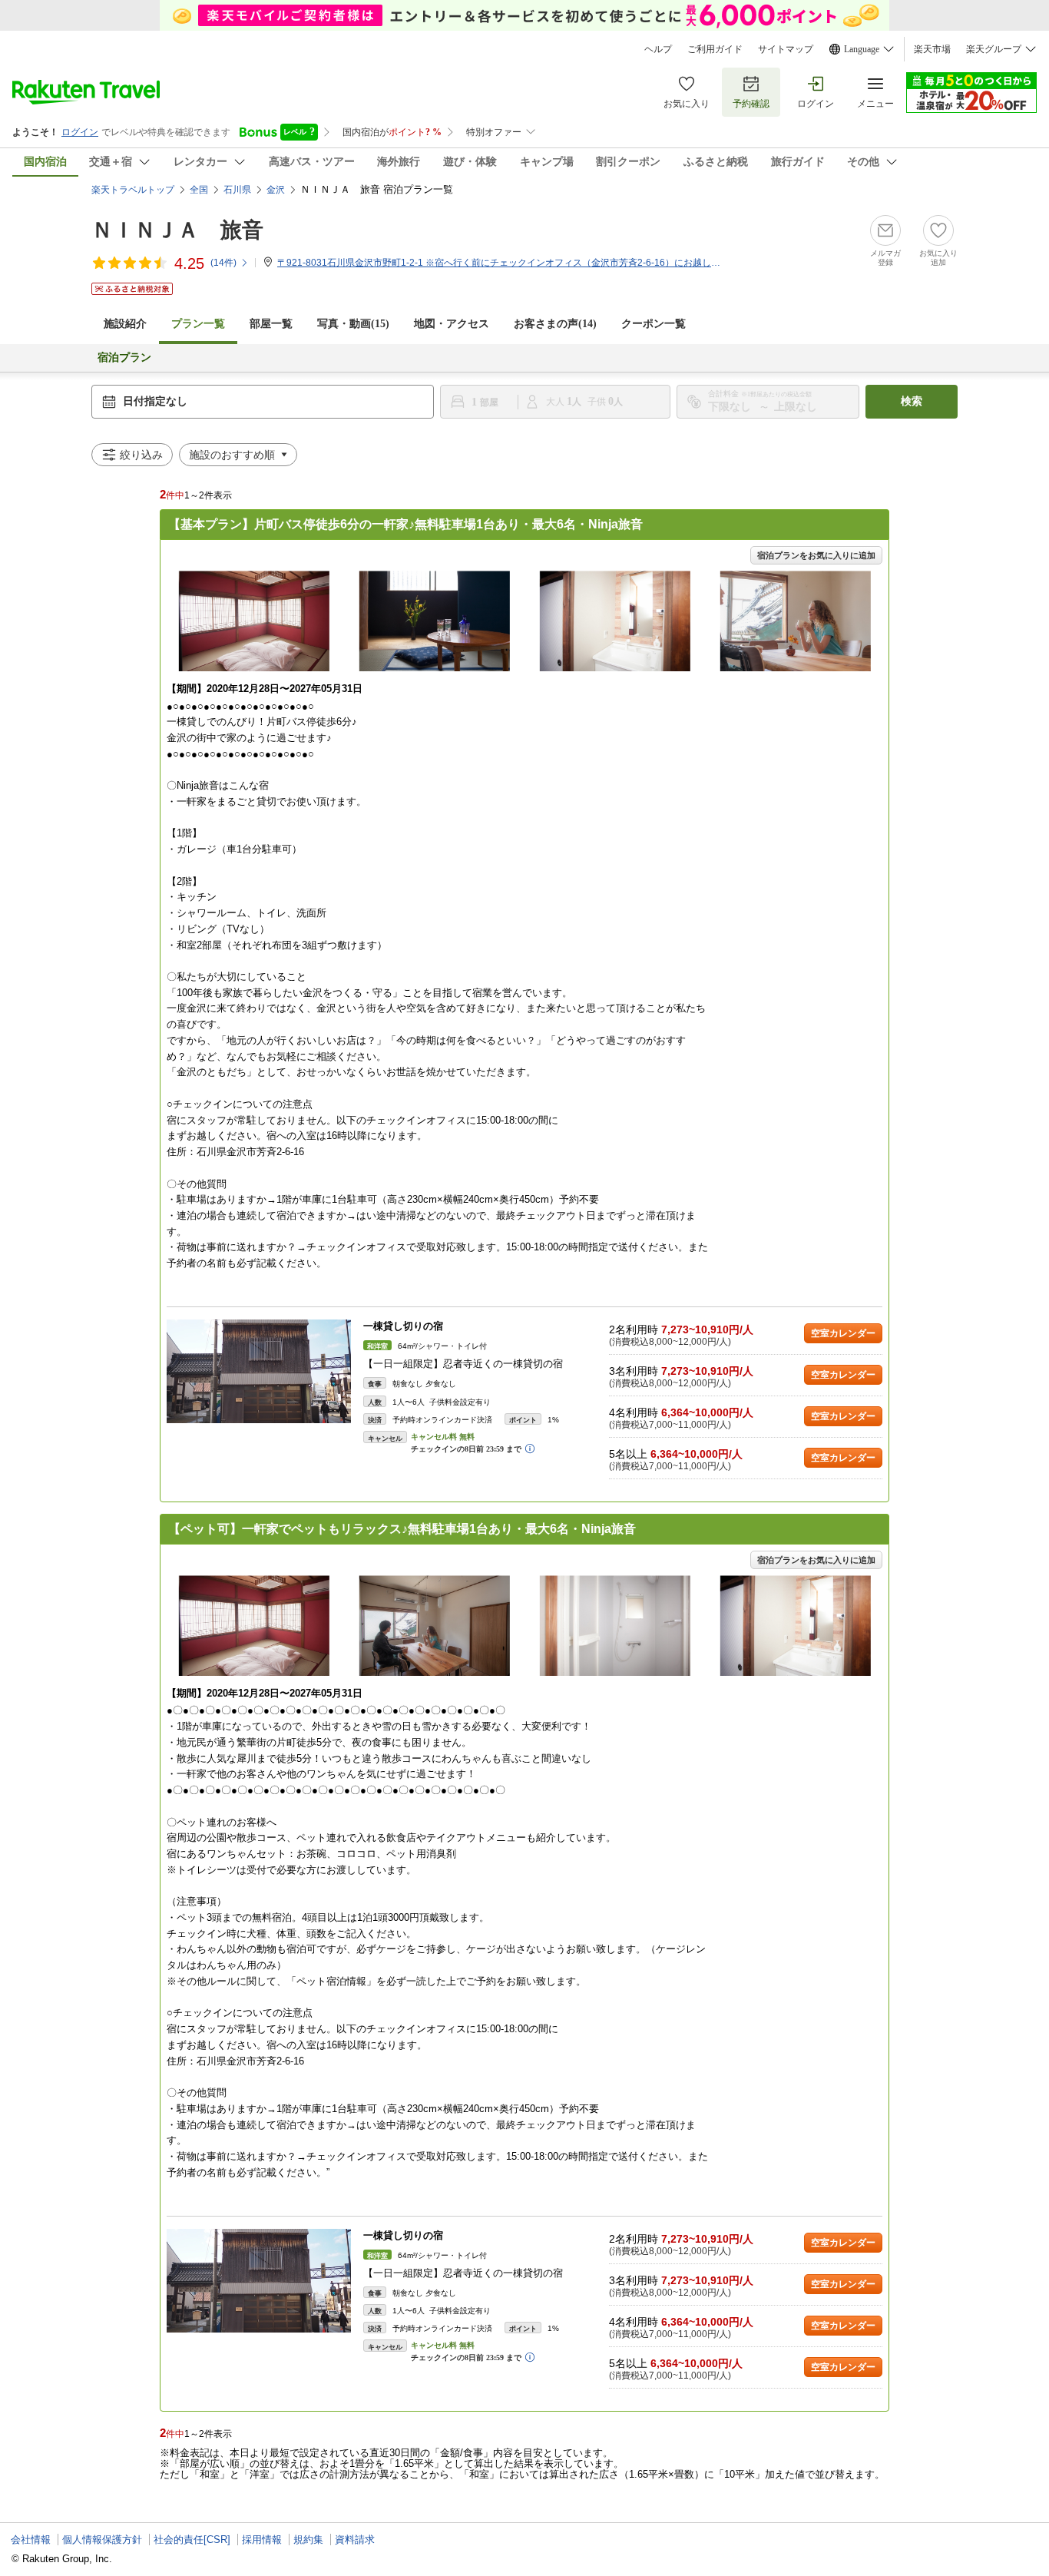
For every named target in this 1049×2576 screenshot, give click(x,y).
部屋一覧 (271, 324)
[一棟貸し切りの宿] (259, 1371)
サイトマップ (786, 49)
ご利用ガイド (715, 49)
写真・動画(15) (353, 324)
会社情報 (31, 2540)
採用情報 (262, 2540)
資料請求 (355, 2540)
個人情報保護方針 (102, 2540)
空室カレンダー (843, 1333)
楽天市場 (932, 49)
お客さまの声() (555, 324)
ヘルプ (658, 49)
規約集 (308, 2540)
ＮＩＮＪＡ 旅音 (177, 230)
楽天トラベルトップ (133, 190)
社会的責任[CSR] (192, 2540)
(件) (223, 263)
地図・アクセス (452, 324)
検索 (912, 401)
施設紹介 (125, 324)
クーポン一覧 (654, 324)
